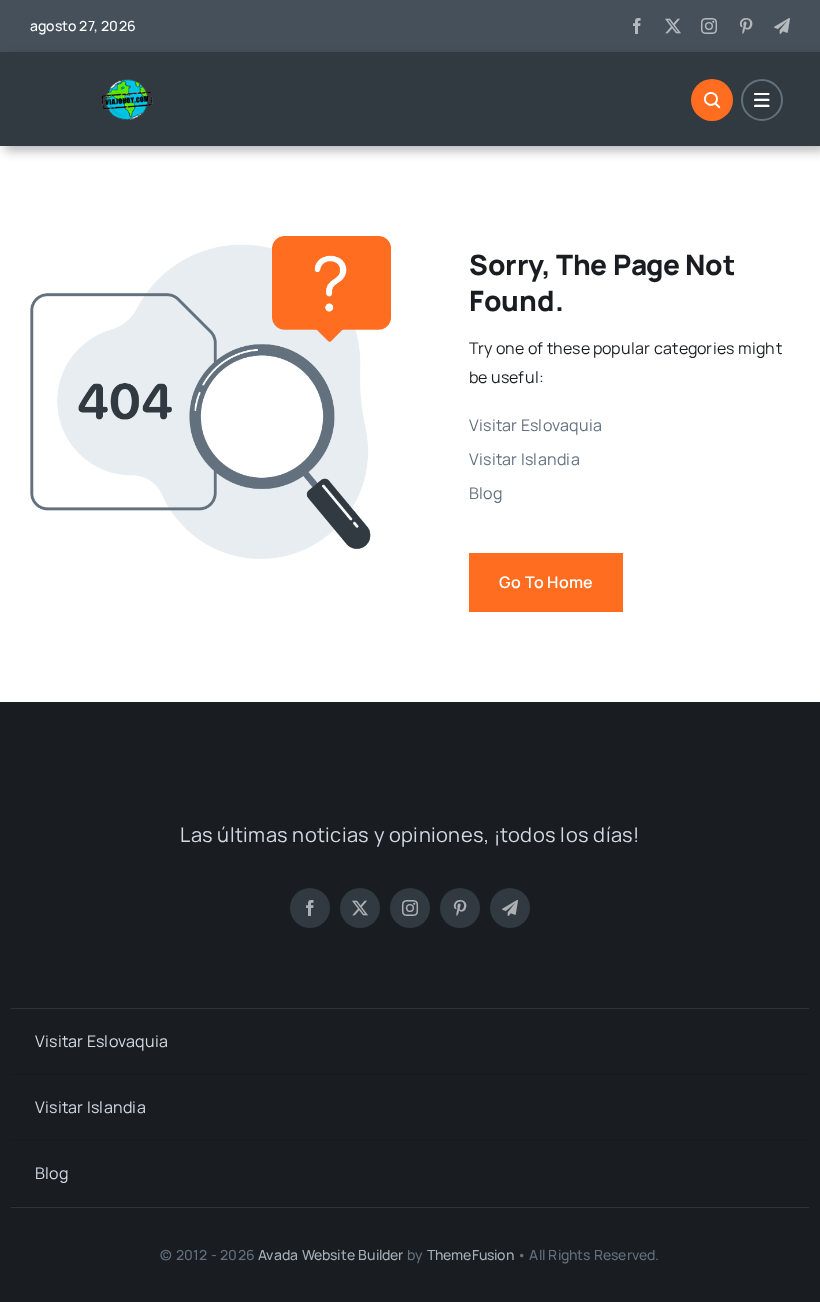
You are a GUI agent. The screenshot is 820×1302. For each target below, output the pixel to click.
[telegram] (782, 26)
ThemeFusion (470, 1254)
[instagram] (709, 26)
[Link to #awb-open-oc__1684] (762, 100)
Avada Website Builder (330, 1254)
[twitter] (673, 26)
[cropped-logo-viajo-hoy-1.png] (135, 86)
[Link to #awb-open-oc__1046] (712, 100)
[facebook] (637, 26)
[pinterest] (746, 26)
